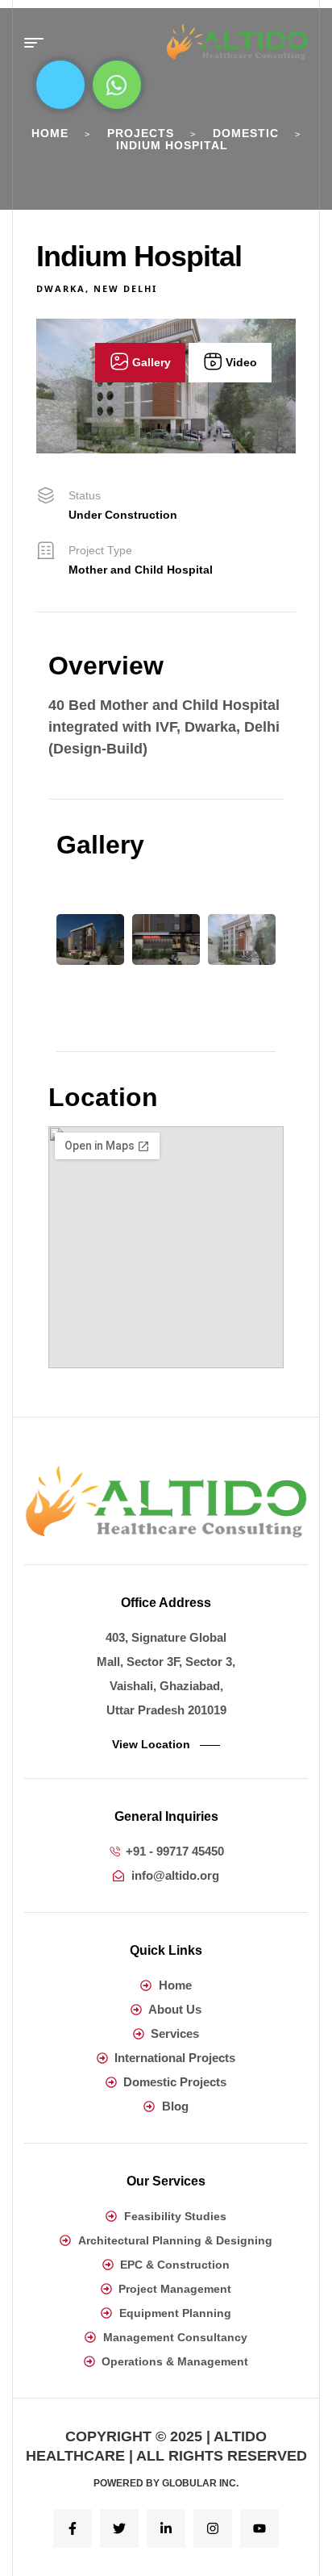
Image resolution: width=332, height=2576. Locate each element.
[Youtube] (259, 2528)
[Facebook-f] (73, 2528)
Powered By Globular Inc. (166, 2483)
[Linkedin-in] (166, 2528)
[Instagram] (213, 2528)
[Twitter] (119, 2528)
